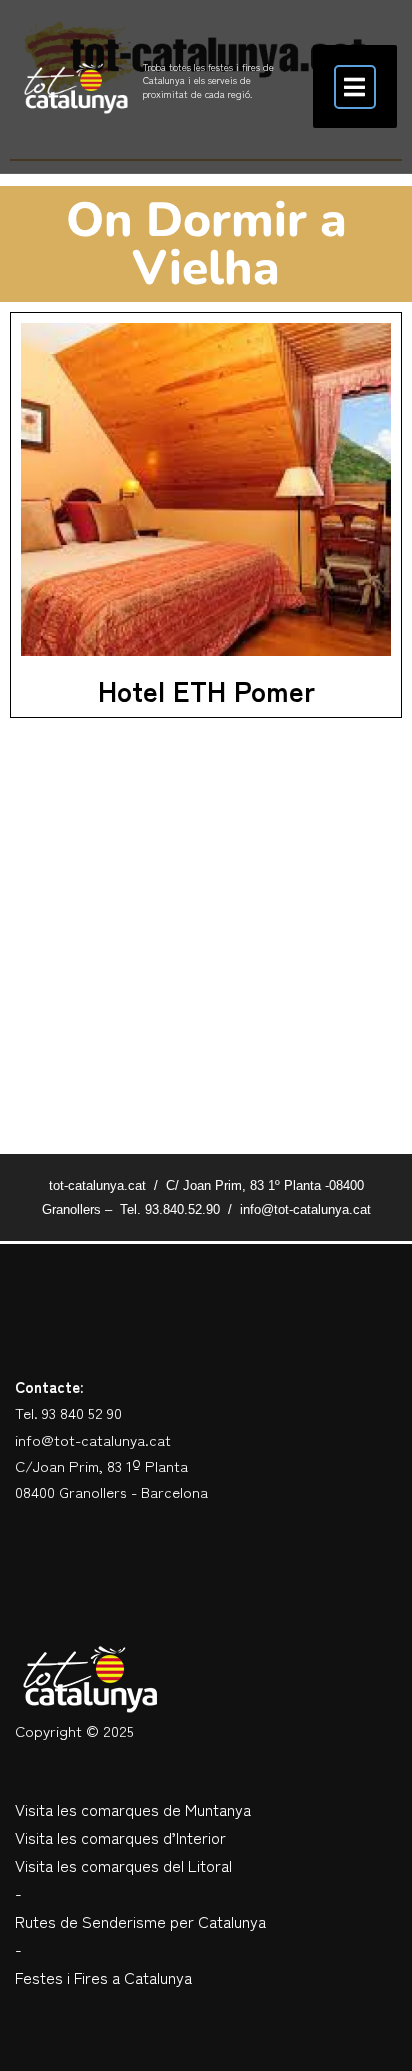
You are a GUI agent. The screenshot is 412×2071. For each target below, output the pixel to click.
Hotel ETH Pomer (206, 690)
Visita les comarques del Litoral (123, 1865)
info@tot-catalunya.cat (93, 1439)
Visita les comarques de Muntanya (133, 1809)
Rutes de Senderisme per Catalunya (140, 1921)
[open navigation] (355, 86)
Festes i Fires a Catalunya (103, 1977)
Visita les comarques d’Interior (120, 1837)
